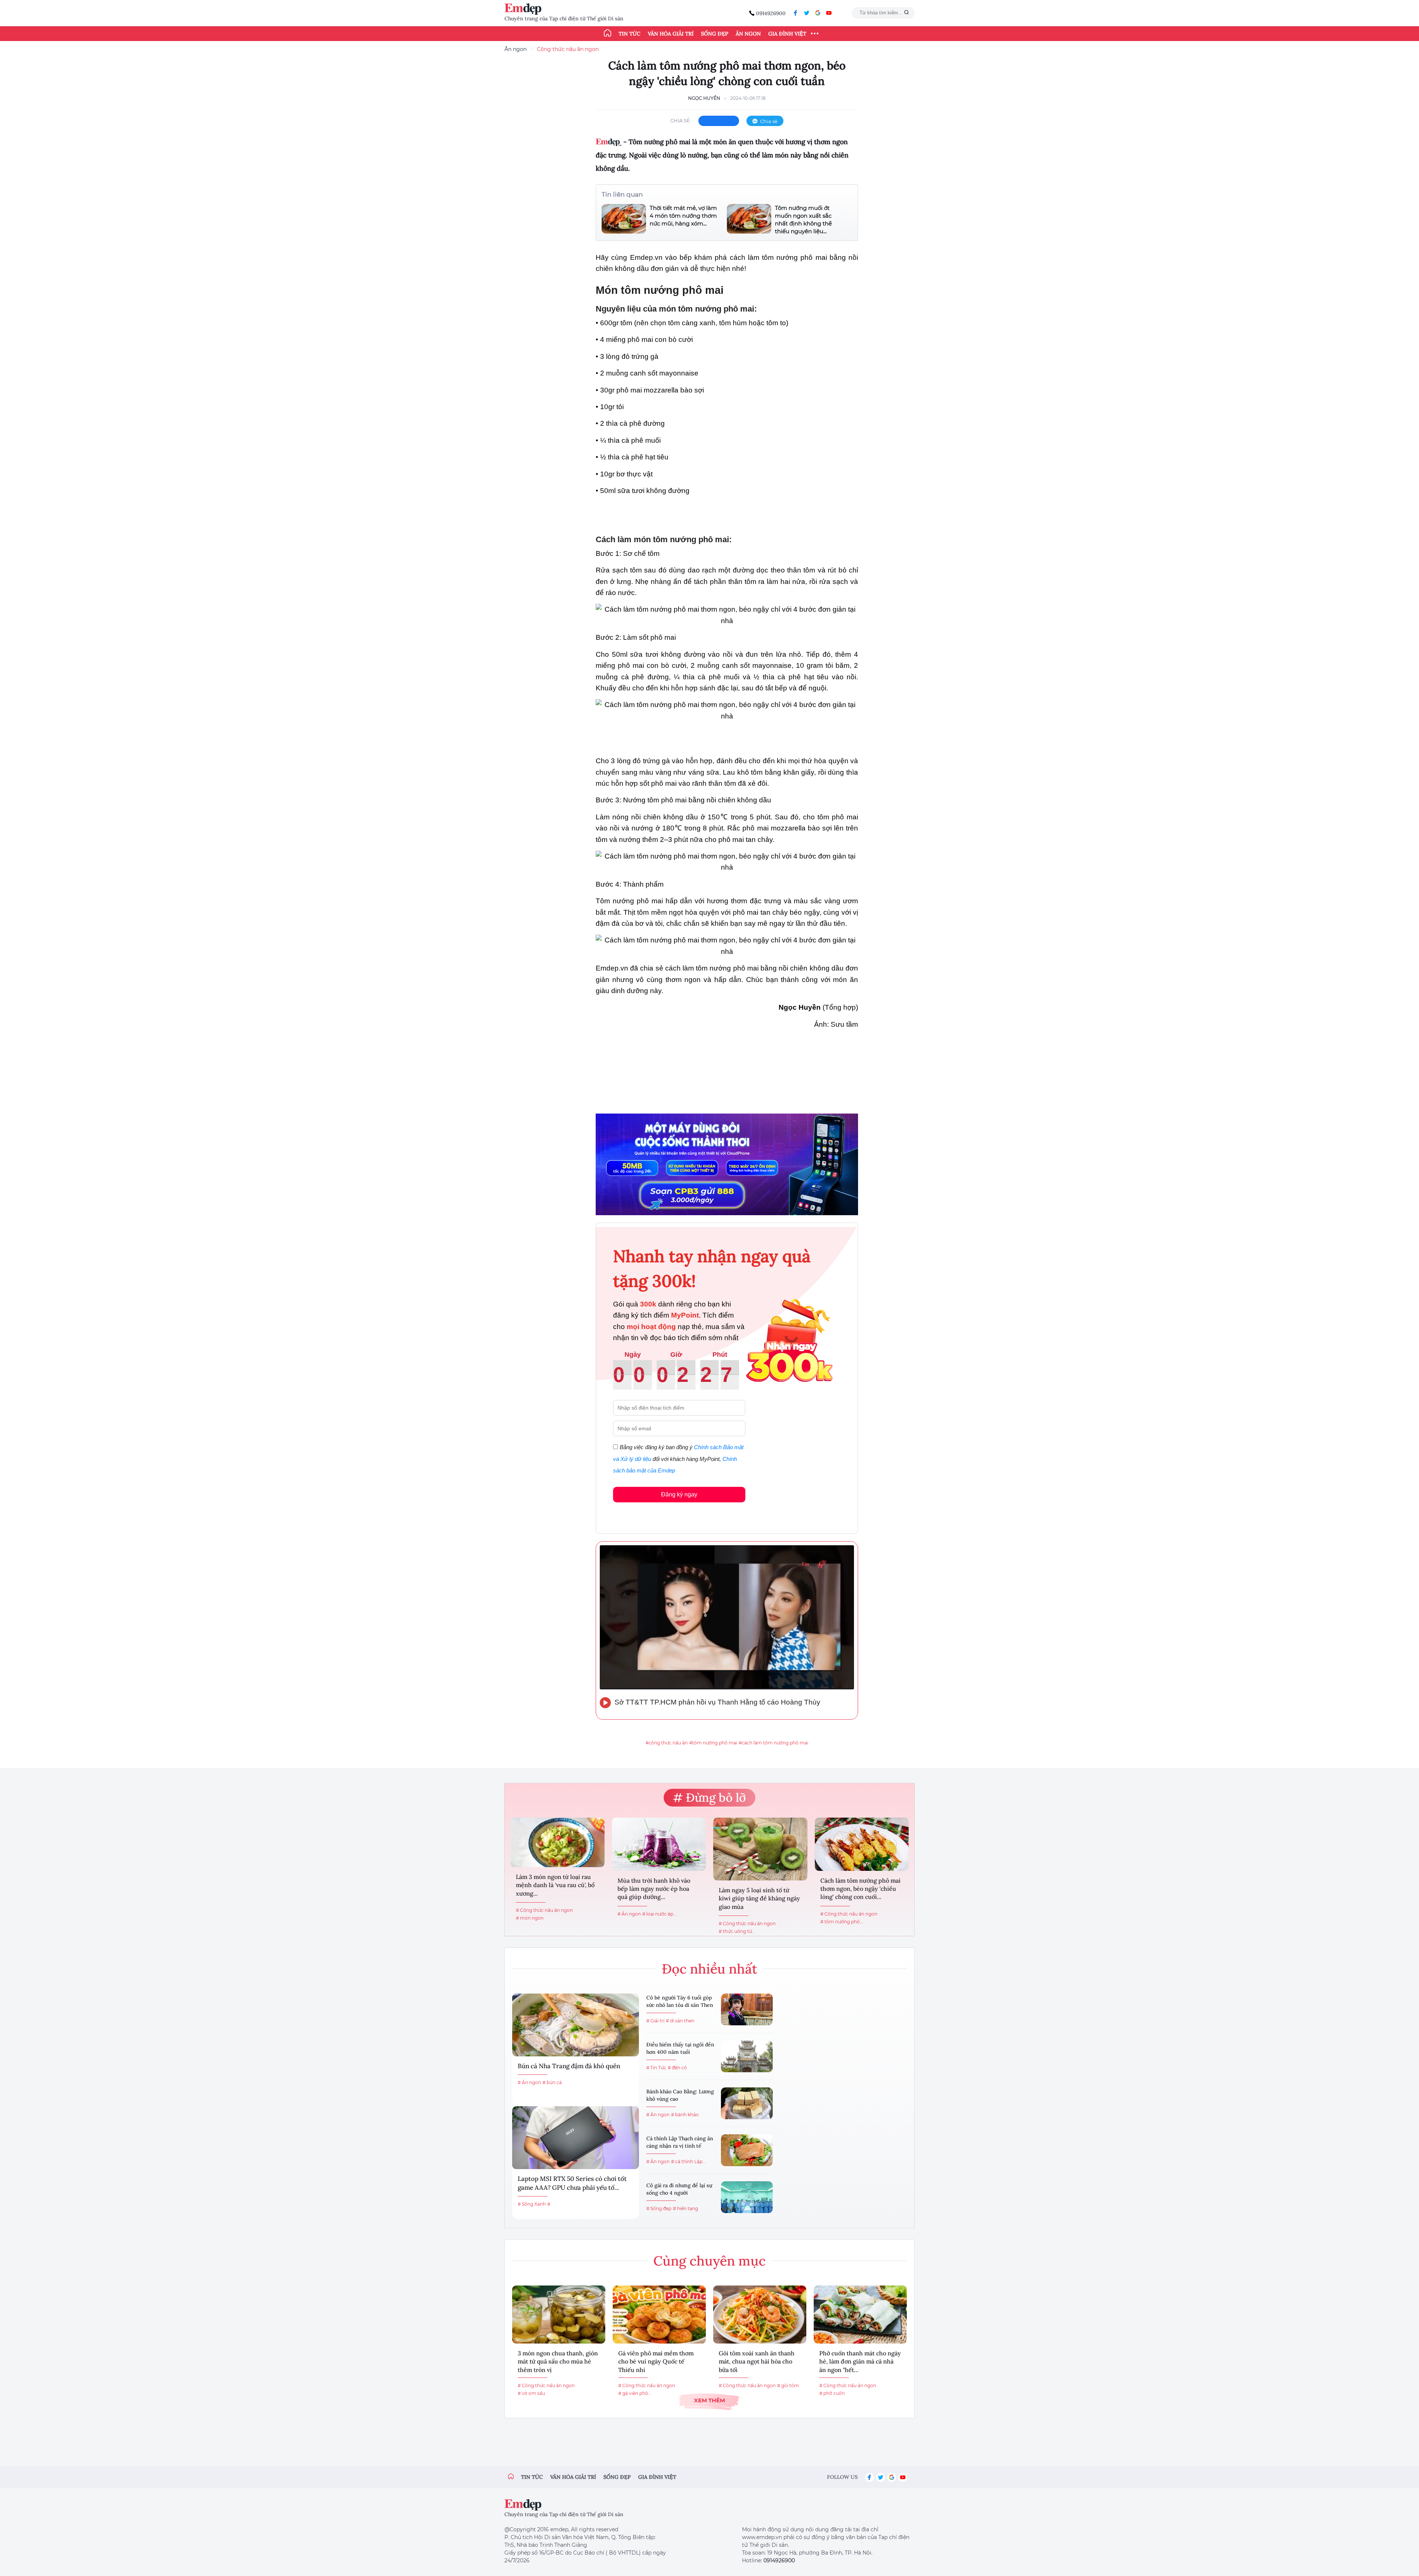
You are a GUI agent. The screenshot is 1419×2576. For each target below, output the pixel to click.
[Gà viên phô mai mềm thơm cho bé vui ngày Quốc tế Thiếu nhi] (659, 2315)
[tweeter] (807, 13)
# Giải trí (655, 2021)
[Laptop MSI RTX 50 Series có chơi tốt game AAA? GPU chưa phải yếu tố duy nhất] (576, 2138)
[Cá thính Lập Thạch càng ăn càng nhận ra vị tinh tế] (747, 2150)
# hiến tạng (685, 2208)
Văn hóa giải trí (671, 34)
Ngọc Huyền (704, 98)
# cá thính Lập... (688, 2162)
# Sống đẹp (659, 2208)
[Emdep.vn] (525, 9)
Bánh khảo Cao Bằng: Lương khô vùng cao (680, 2095)
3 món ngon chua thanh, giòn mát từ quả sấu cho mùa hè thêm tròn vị (558, 2361)
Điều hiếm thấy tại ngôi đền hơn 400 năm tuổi (680, 2048)
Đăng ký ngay (679, 1494)
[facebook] (796, 13)
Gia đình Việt (787, 34)
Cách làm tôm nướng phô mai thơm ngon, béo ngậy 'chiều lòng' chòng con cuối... (860, 1889)
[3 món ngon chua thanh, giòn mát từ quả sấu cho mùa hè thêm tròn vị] (559, 2315)
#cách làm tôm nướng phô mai (773, 1743)
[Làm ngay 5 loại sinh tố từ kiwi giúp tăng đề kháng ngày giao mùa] (760, 1849)
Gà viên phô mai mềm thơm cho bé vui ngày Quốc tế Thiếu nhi (656, 2361)
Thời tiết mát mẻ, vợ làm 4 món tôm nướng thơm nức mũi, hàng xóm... (683, 216)
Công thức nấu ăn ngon (568, 49)
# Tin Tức (656, 2068)
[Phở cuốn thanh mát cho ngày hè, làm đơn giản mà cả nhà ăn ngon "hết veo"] (860, 2315)
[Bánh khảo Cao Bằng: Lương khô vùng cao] (747, 2103)
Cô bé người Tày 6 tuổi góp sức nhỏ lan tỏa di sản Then (680, 2001)
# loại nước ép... (659, 1914)
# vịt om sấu (531, 2393)
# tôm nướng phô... (842, 1922)
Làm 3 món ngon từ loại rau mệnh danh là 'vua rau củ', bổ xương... (555, 1885)
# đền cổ (677, 2068)
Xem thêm (709, 2400)
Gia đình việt (657, 2477)
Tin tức (629, 34)
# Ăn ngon (629, 1914)
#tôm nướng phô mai (713, 1743)
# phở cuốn (832, 2393)
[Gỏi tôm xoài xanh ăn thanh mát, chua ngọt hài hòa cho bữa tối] (760, 2315)
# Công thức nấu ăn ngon (544, 1910)
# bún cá (552, 2082)
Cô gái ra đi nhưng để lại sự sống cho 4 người (679, 2189)
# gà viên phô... (635, 2393)
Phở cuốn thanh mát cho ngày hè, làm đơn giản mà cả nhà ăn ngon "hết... (860, 2361)
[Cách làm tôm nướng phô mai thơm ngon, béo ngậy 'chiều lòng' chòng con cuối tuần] (862, 1844)
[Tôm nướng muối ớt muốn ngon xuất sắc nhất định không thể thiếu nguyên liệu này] (749, 220)
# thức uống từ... (737, 1931)
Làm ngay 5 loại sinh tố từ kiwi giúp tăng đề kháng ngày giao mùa (759, 1898)
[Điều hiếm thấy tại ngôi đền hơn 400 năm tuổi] (747, 2056)
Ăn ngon (748, 34)
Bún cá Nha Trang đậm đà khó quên (569, 2066)
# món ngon (530, 1918)
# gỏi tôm (788, 2385)
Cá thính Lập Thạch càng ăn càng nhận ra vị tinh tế (680, 2142)
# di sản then (680, 2021)
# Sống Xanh (532, 2204)
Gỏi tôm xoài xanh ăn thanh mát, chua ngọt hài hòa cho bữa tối (757, 2361)
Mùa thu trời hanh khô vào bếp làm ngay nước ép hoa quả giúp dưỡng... (654, 1889)
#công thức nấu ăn (667, 1743)
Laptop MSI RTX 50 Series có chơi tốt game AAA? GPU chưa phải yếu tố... (572, 2183)
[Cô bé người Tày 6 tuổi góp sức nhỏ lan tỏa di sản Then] (747, 2009)
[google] (818, 13)
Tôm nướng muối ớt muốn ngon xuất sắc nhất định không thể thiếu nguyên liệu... (803, 220)
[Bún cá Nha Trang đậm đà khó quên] (576, 2025)
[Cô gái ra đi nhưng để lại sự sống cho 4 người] (747, 2197)
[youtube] (829, 13)
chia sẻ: (681, 120)
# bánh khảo (685, 2115)
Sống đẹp (715, 34)
